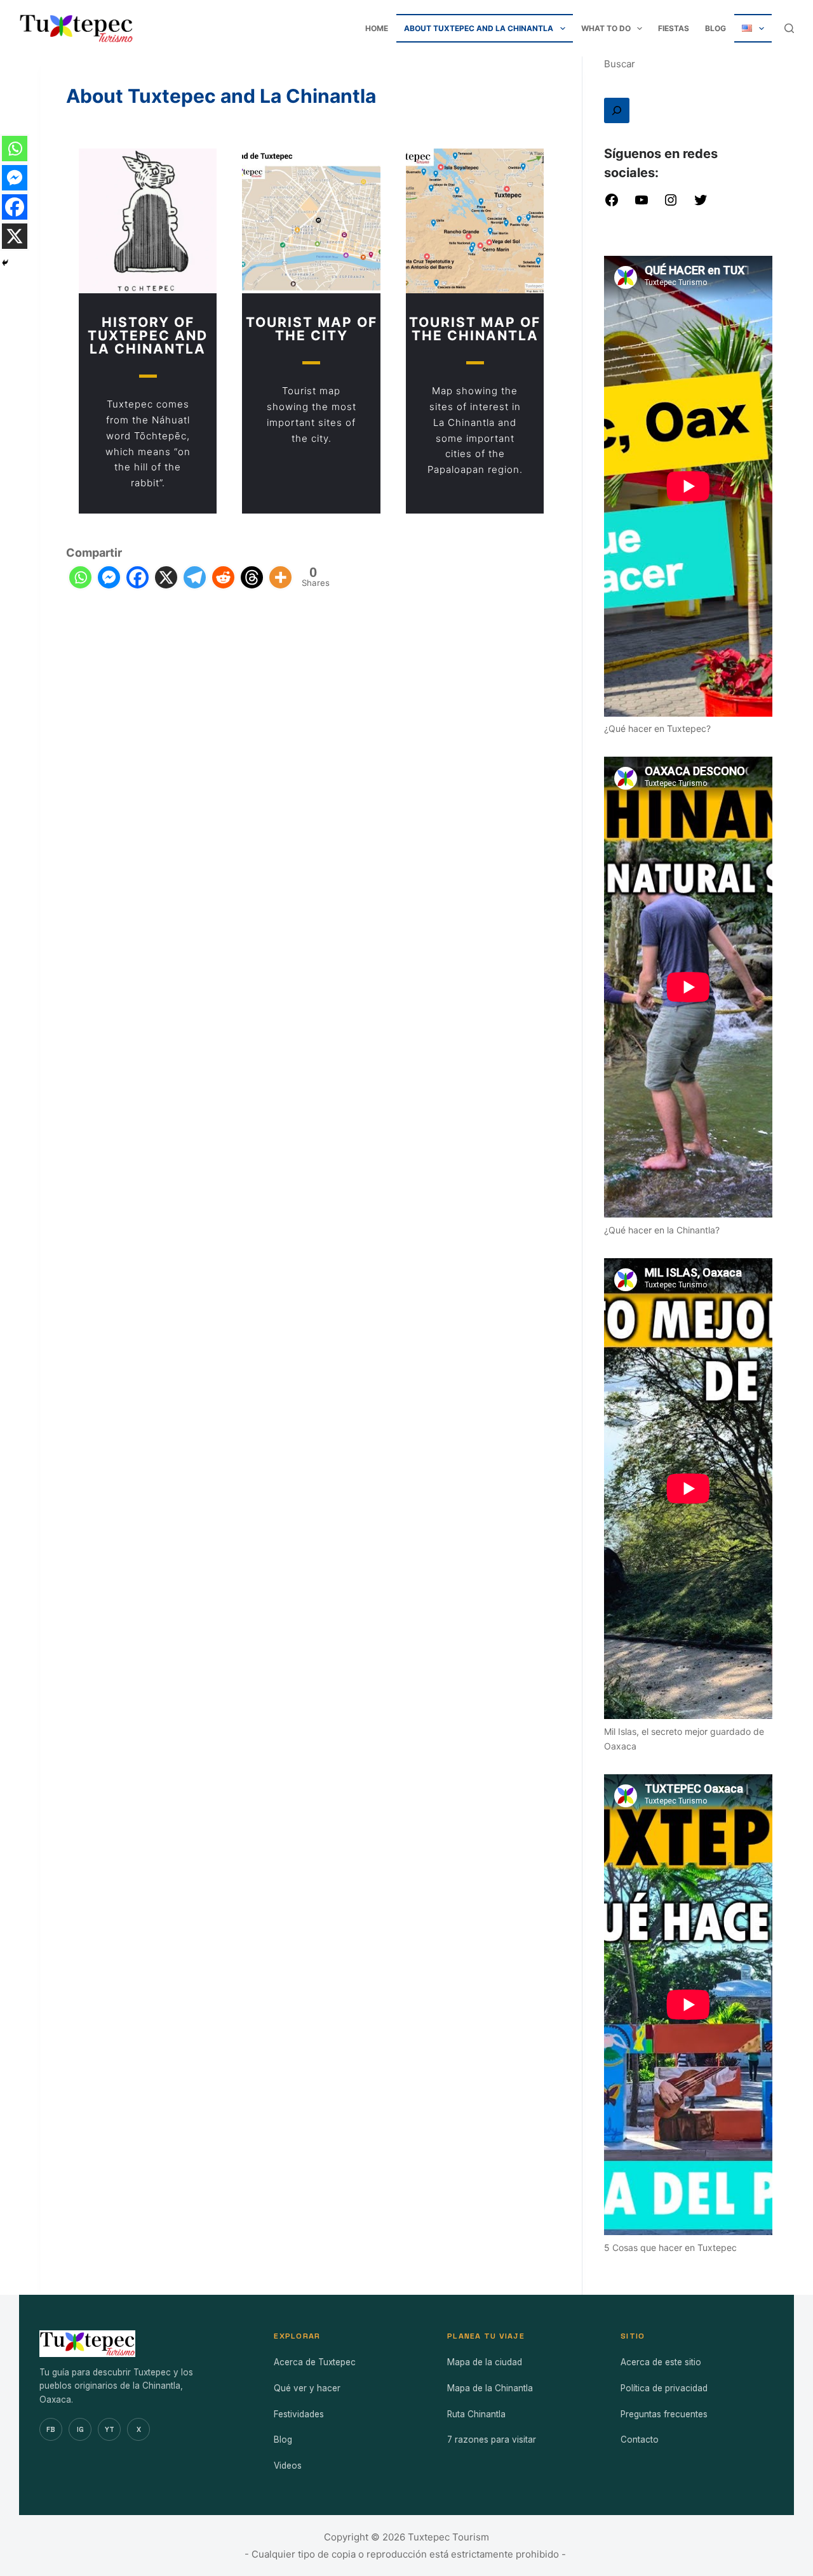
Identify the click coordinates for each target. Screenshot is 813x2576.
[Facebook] (138, 577)
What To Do (606, 28)
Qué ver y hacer (307, 2388)
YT (110, 2429)
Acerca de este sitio (661, 2362)
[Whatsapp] (80, 577)
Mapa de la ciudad (485, 2362)
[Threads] (252, 577)
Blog (716, 28)
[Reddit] (223, 577)
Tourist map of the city (312, 329)
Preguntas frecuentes (664, 2414)
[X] (166, 577)
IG (80, 2429)
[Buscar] (617, 110)
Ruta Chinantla (476, 2414)
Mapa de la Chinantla (490, 2388)
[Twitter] (701, 204)
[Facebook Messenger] (109, 577)
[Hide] (5, 263)
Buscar (620, 64)
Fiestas (674, 28)
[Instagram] (671, 204)
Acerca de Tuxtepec (315, 2362)
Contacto (640, 2440)
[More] (280, 577)
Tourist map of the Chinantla (475, 329)
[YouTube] (642, 204)
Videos (288, 2466)
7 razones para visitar (492, 2440)
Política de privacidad (664, 2388)
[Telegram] (195, 577)
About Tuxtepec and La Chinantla (479, 28)
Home (377, 28)
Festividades (299, 2414)
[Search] (789, 28)
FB (51, 2429)
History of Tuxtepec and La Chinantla (148, 335)
